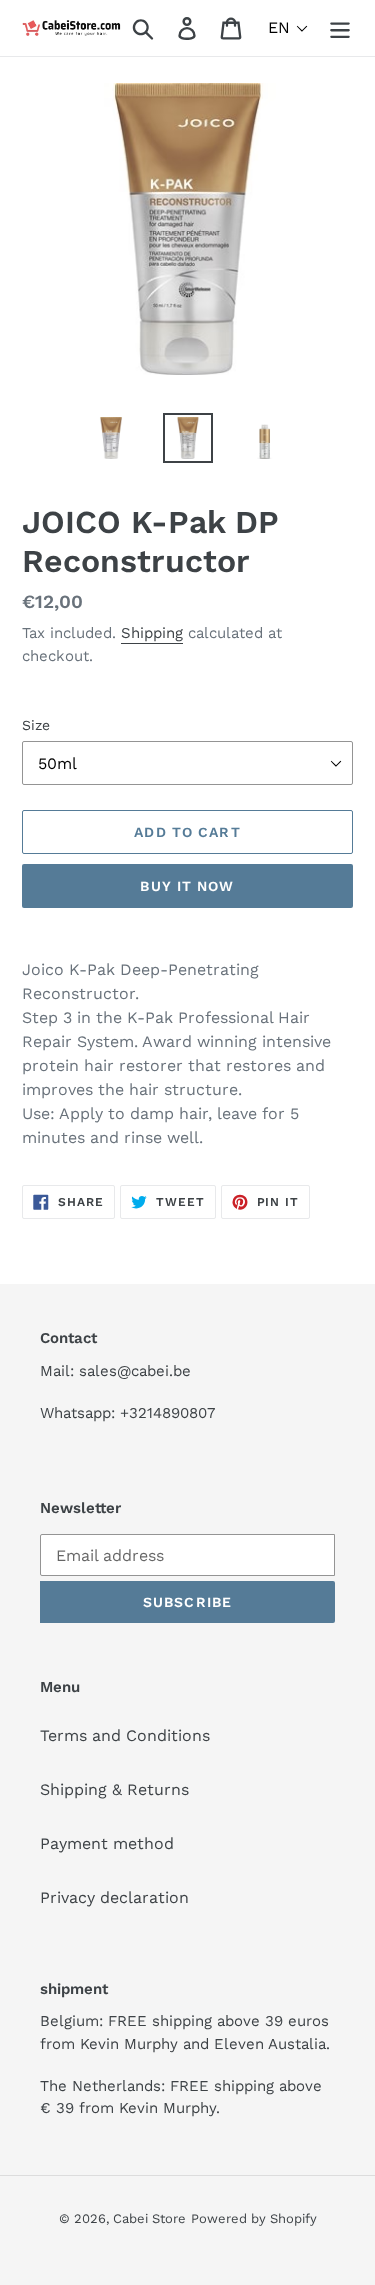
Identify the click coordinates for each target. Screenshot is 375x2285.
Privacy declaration (114, 1897)
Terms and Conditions (125, 1735)
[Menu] (340, 28)
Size (36, 725)
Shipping (152, 633)
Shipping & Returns (114, 1789)
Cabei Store (149, 2218)
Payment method (107, 1843)
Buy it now (187, 886)
